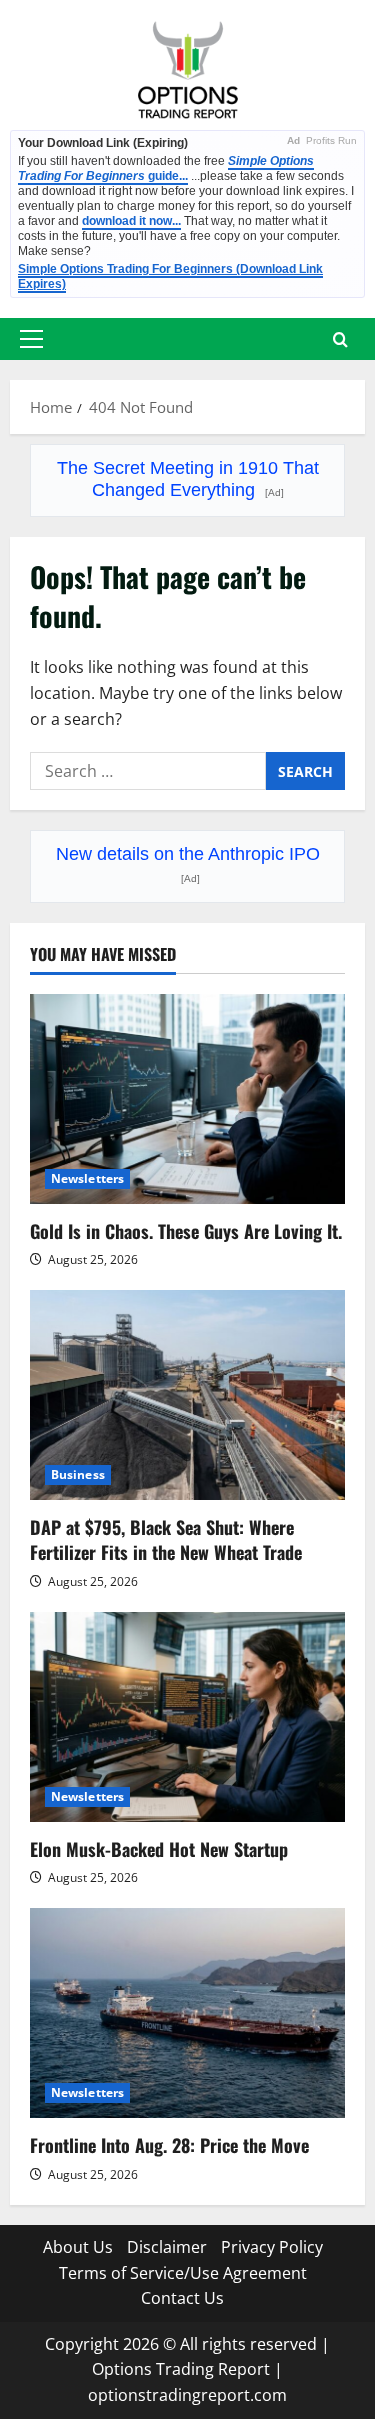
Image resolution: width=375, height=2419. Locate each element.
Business (78, 1474)
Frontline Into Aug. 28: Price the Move (169, 2145)
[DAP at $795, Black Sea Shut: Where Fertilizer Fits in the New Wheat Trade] (187, 1395)
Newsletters (87, 1178)
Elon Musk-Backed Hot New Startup (159, 1849)
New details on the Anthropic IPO (188, 864)
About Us (78, 2247)
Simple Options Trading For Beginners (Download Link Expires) (170, 276)
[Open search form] (340, 339)
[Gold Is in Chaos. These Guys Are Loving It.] (187, 1099)
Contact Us (182, 2298)
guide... (166, 168)
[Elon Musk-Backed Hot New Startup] (187, 1717)
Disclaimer (167, 2247)
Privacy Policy (272, 2247)
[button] (31, 339)
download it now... (131, 221)
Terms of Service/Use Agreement (183, 2273)
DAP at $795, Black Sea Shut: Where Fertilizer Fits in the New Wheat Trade (166, 1539)
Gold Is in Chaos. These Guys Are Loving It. (186, 1231)
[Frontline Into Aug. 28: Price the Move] (187, 2013)
